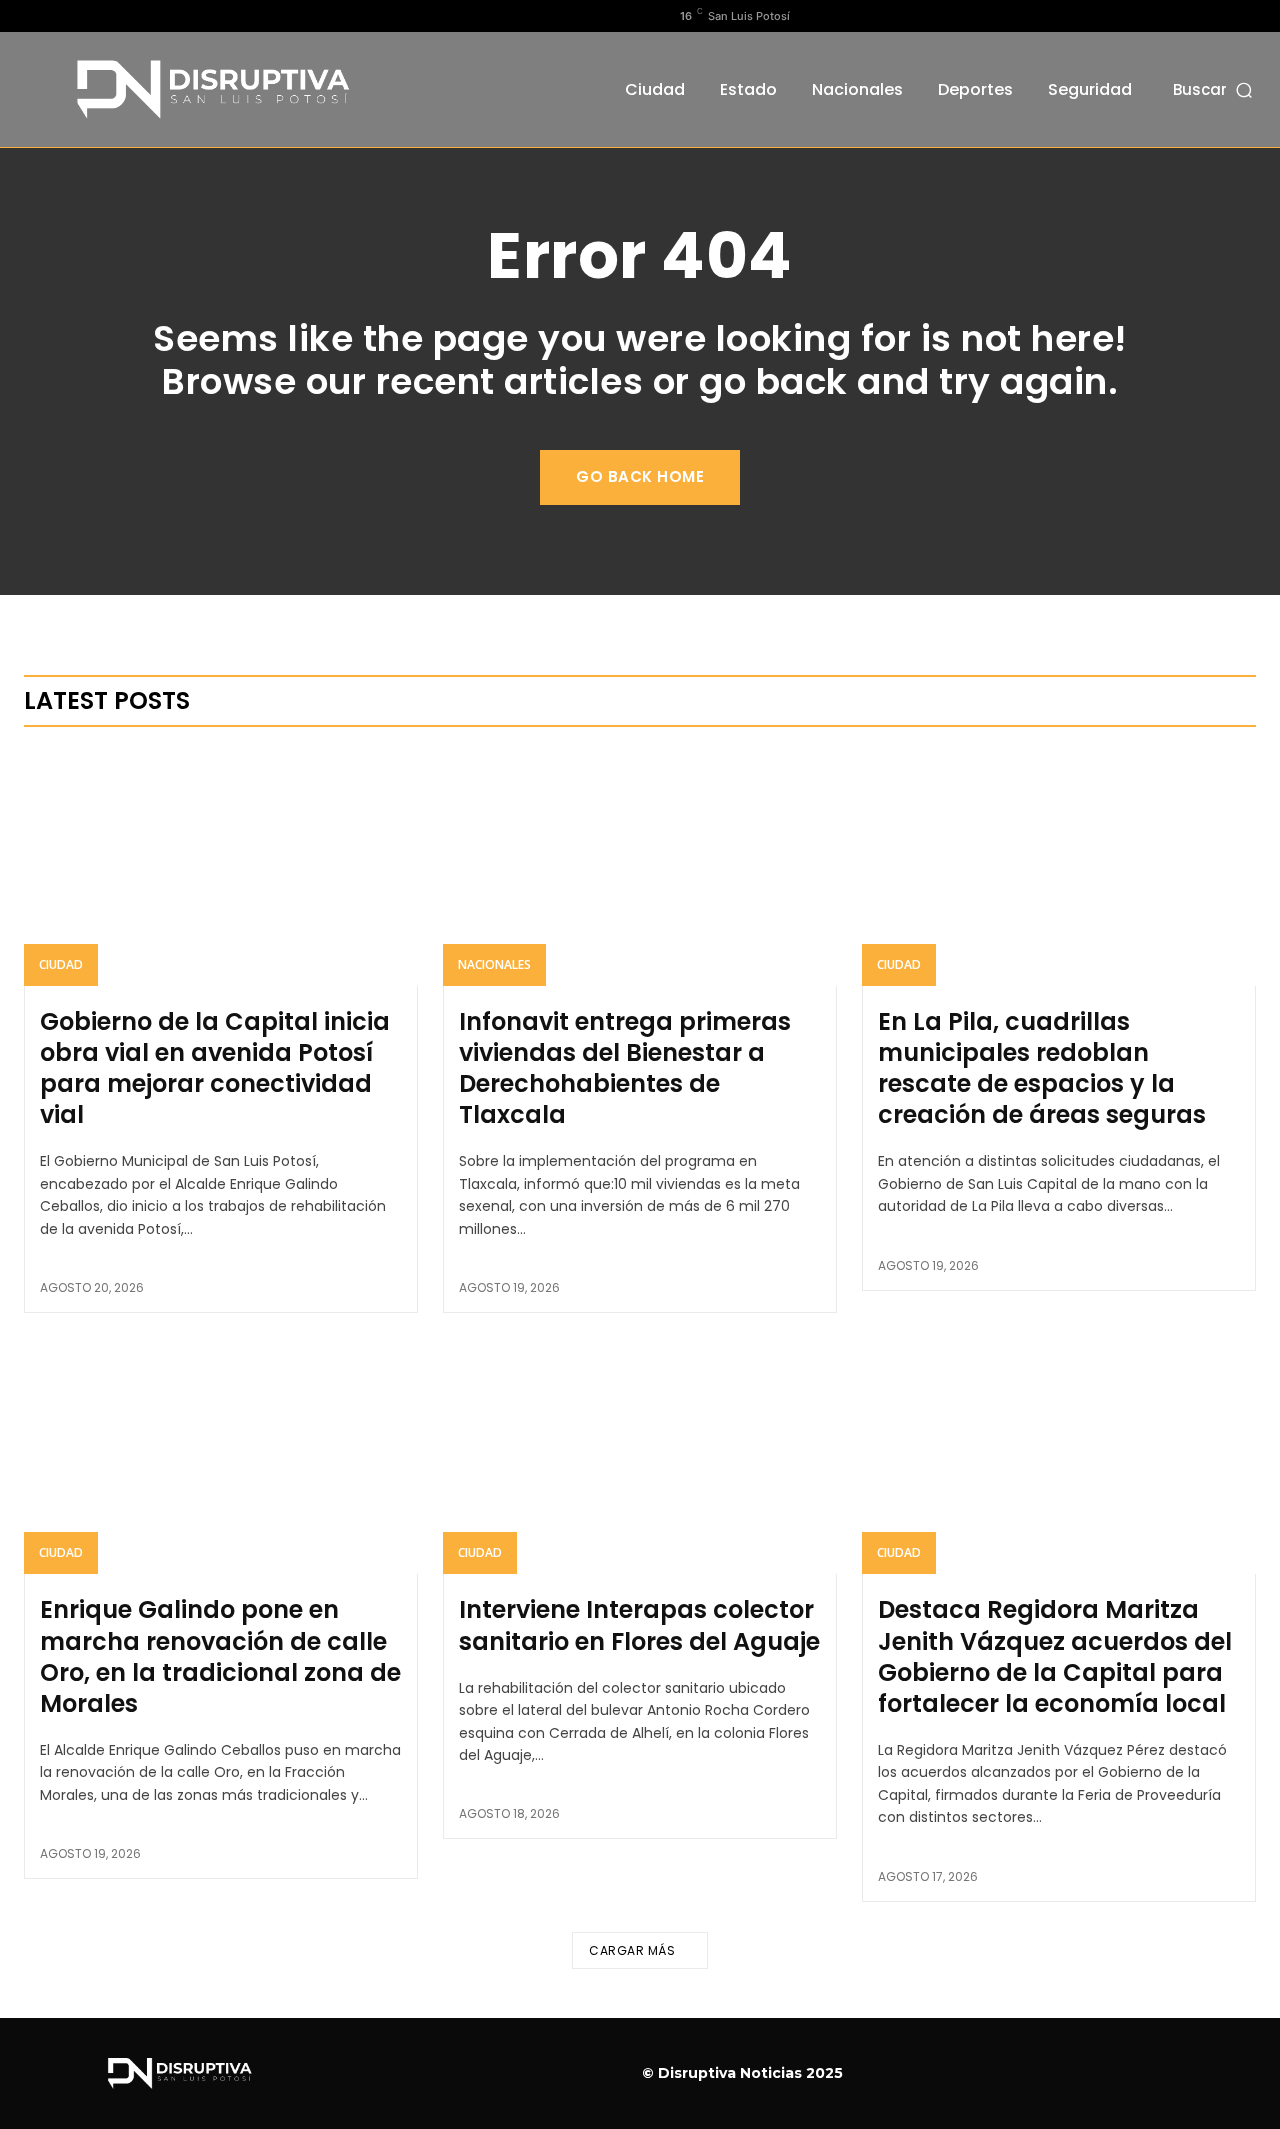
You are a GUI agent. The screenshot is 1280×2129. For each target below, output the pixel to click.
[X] (99, 16)
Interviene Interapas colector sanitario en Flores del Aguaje (639, 1625)
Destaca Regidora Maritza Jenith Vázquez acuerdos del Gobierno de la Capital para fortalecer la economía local (1055, 1656)
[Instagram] (67, 16)
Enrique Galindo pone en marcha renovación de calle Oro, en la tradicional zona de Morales (220, 1656)
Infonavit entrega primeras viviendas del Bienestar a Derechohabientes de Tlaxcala (625, 1068)
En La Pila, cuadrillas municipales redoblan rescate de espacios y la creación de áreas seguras (1042, 1068)
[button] (1214, 89)
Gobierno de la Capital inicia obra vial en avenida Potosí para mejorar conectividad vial (215, 1068)
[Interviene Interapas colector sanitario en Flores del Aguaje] (640, 1456)
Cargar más (632, 1950)
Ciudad (61, 964)
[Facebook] (35, 16)
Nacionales (494, 964)
